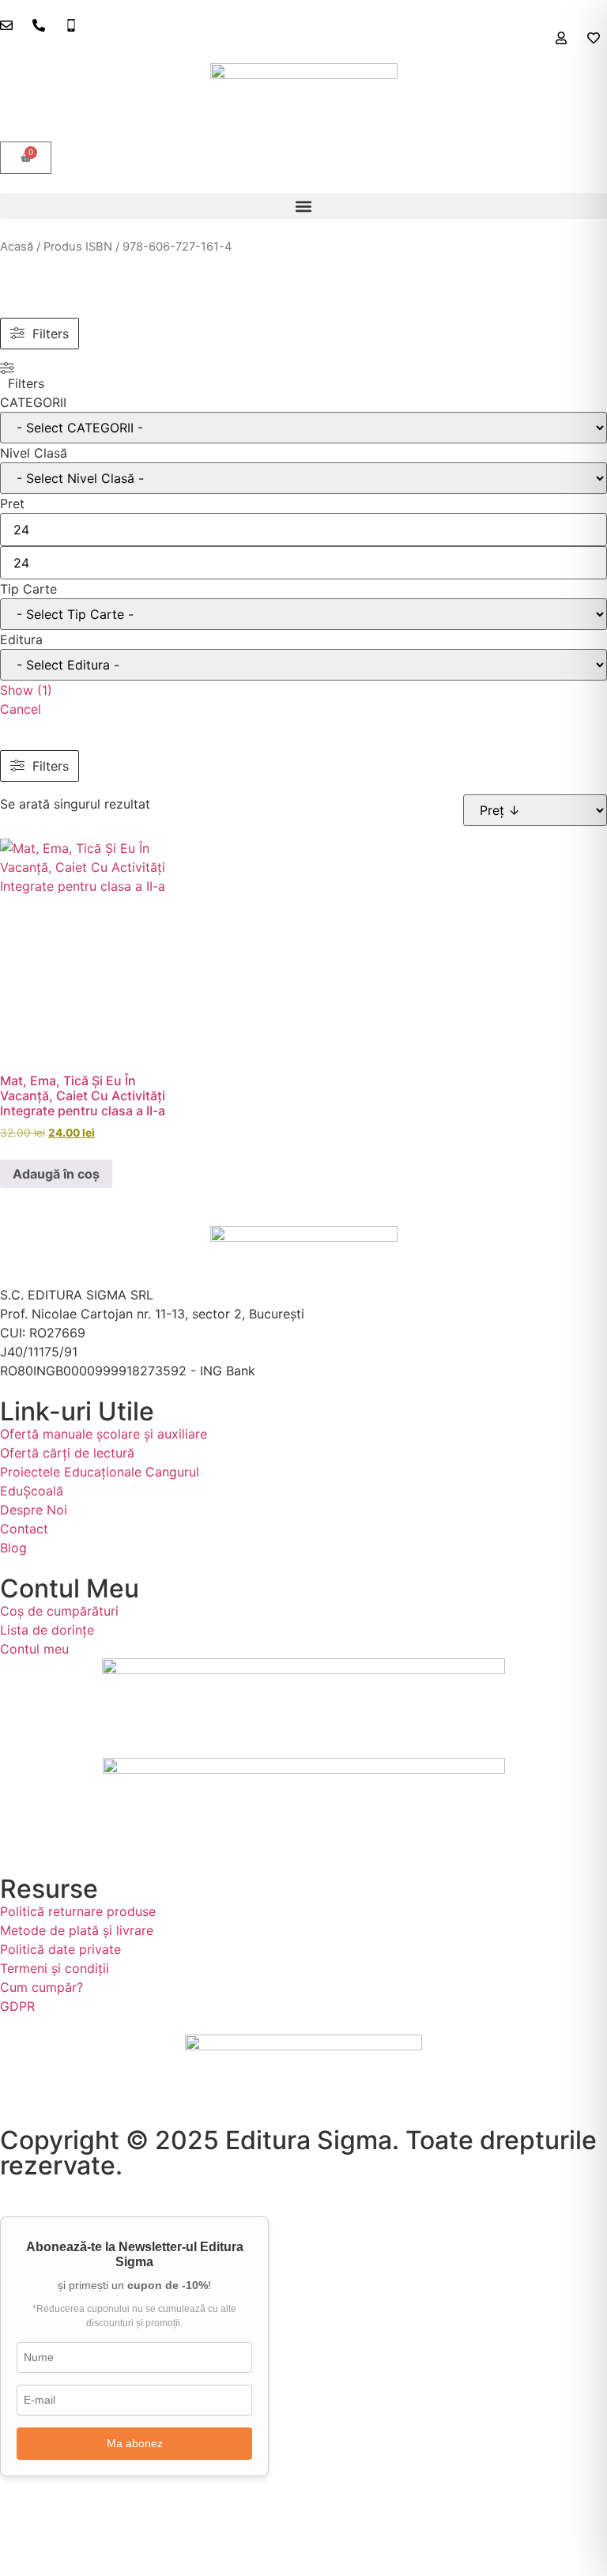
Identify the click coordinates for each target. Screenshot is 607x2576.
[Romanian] (600, 52)
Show (26, 690)
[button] (303, 206)
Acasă (17, 247)
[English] (584, 52)
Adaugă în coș (56, 1174)
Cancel (21, 709)
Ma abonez (135, 2443)
